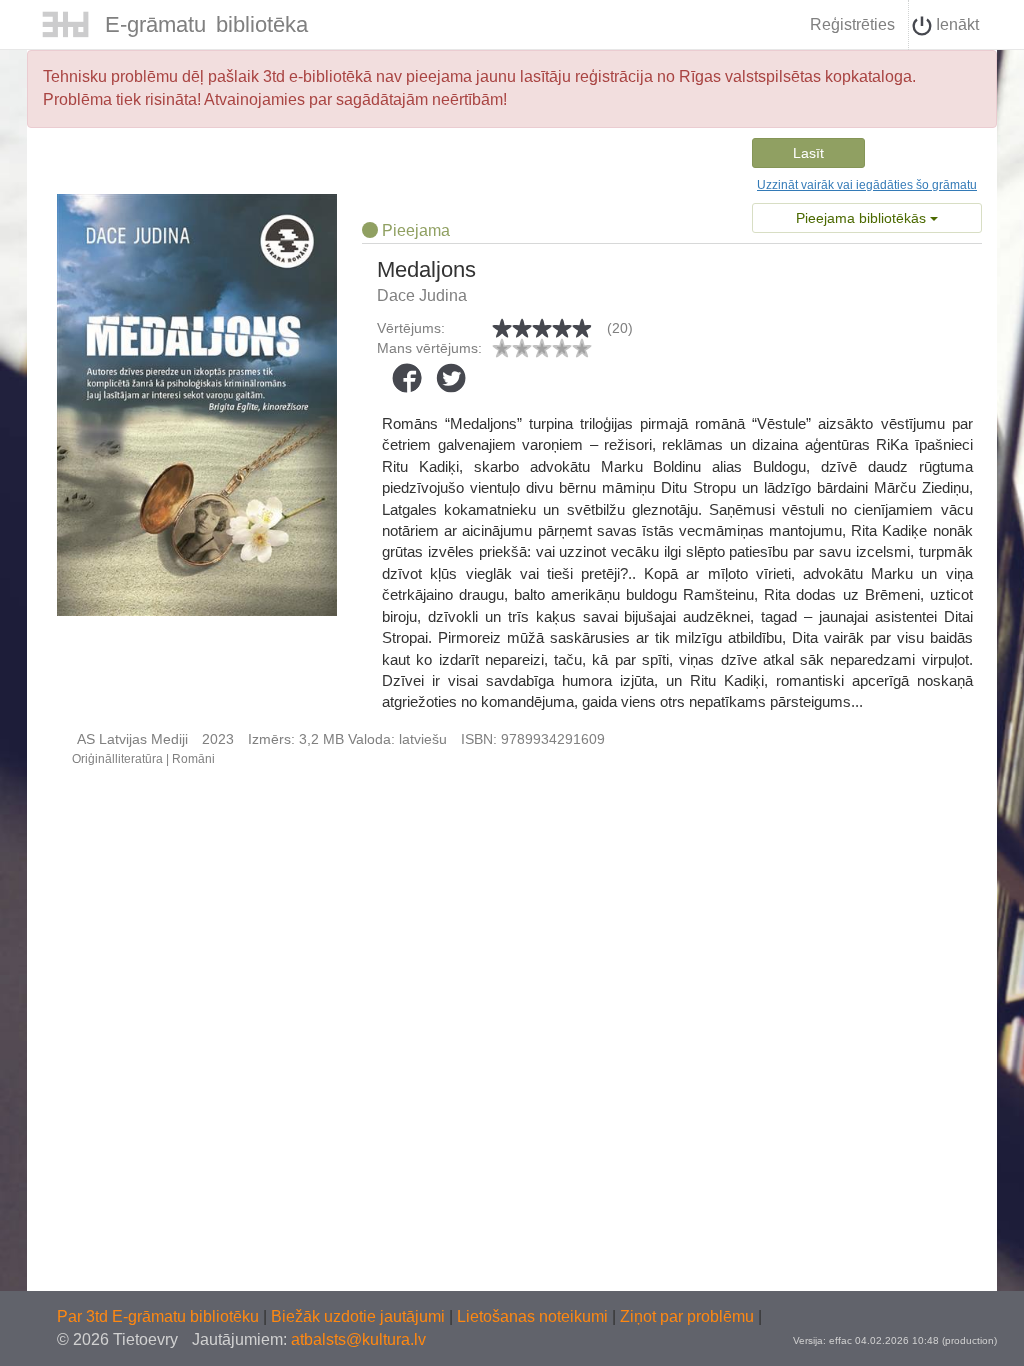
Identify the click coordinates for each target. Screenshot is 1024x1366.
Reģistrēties (852, 24)
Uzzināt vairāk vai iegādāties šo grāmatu (867, 185)
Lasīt (808, 153)
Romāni (193, 759)
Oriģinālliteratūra (117, 759)
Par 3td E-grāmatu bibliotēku (160, 1316)
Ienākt (955, 24)
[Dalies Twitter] (451, 378)
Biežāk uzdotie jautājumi (360, 1316)
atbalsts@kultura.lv (358, 1339)
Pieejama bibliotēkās (863, 218)
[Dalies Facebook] (407, 378)
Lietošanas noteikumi (534, 1316)
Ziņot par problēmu (687, 1316)
